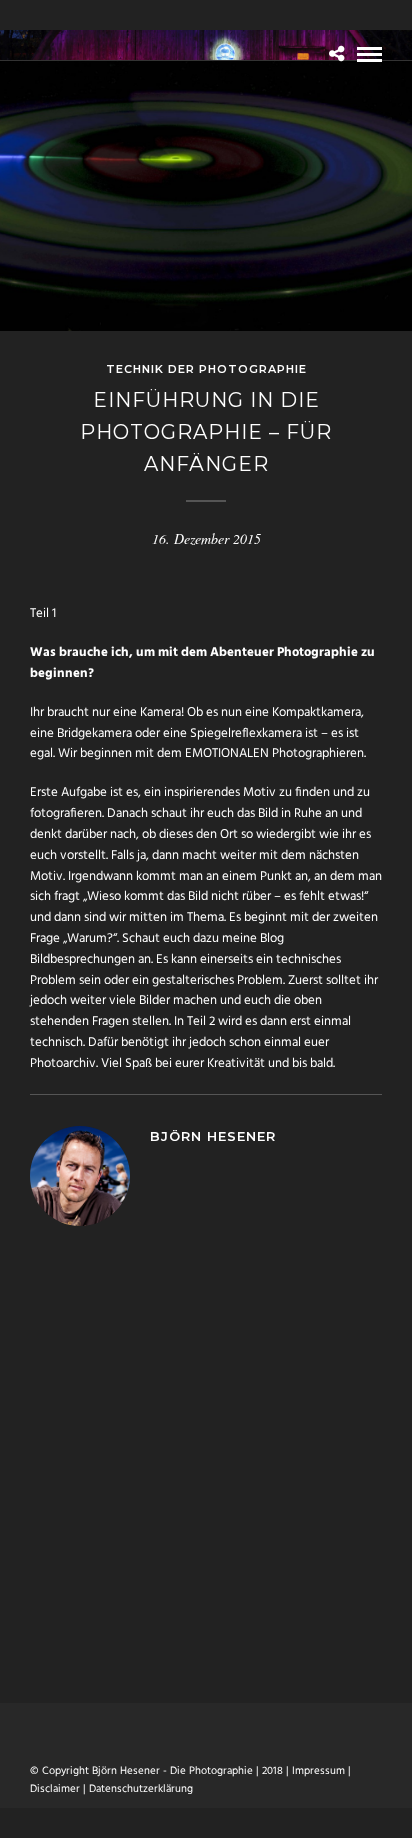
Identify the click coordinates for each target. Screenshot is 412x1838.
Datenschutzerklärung (141, 1789)
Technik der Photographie (206, 369)
